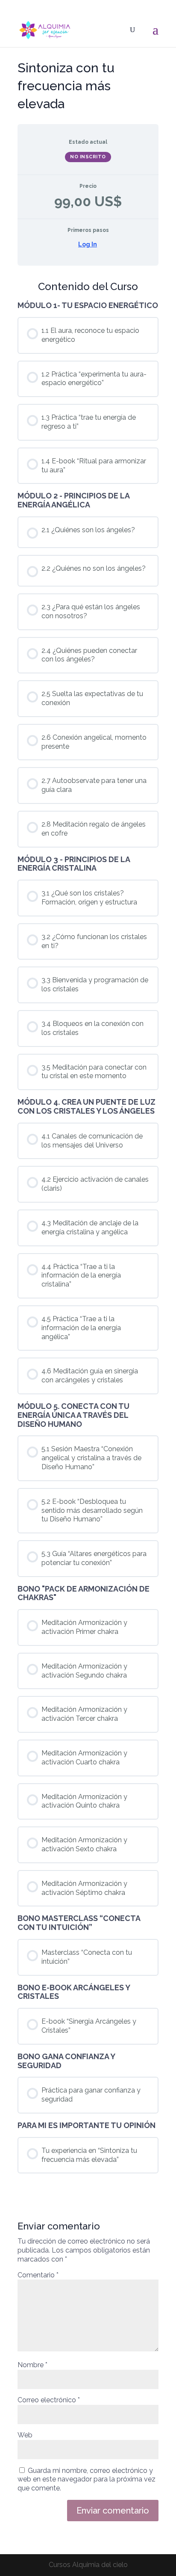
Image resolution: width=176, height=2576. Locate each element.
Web (25, 2435)
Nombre (32, 2365)
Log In (88, 244)
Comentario (38, 2275)
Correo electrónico (49, 2400)
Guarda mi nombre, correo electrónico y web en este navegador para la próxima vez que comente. (87, 2480)
